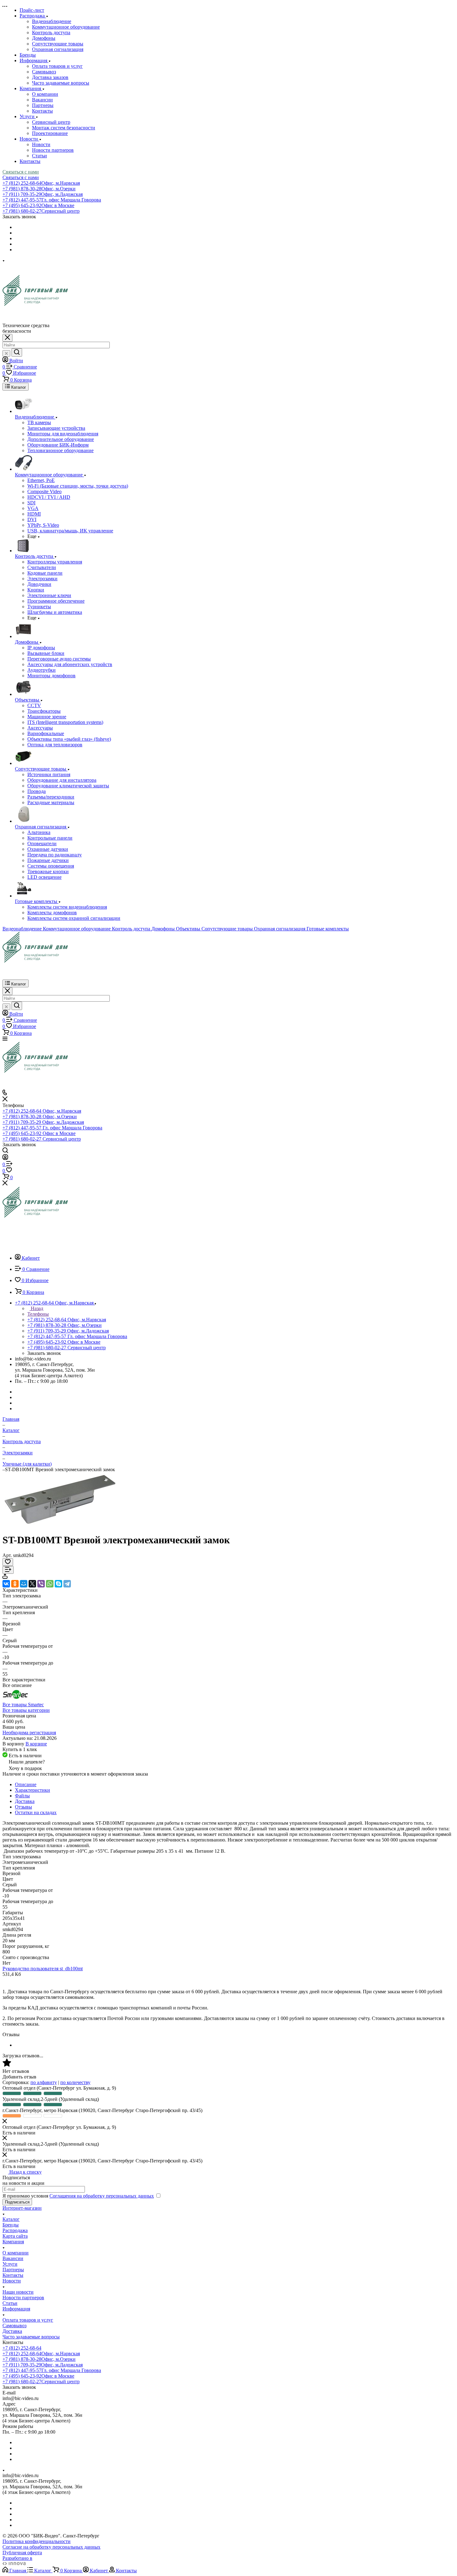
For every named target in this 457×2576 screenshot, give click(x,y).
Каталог (11, 2219)
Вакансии (42, 100)
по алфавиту (44, 2082)
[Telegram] (67, 1584)
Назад (36, 1308)
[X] (32, 1584)
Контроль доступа (51, 32)
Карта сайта (15, 2236)
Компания (13, 2242)
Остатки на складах (36, 1812)
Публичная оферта (22, 2553)
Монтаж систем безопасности (64, 128)
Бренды (11, 2225)
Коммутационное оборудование (66, 27)
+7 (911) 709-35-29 (43, 194)
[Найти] (17, 352)
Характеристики (32, 1790)
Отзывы (23, 1807)
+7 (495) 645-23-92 (38, 205)
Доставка (25, 1801)
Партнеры (43, 105)
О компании (45, 94)
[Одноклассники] (15, 1584)
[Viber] (41, 1584)
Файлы (22, 1796)
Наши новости (18, 2292)
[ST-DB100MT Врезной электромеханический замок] (60, 1525)
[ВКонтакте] (6, 1584)
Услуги (10, 2264)
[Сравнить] (8, 1570)
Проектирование (50, 133)
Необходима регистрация (29, 1733)
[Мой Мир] (24, 1584)
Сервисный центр (51, 122)
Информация (16, 2309)
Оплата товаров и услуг (57, 66)
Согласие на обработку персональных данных (51, 2547)
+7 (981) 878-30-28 (39, 189)
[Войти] (5, 1158)
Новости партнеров (53, 150)
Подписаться (17, 2202)
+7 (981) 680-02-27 (41, 211)
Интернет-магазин (22, 2208)
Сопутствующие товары (58, 44)
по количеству (75, 2082)
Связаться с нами (21, 172)
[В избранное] (8, 1562)
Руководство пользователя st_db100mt (43, 1969)
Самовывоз (44, 72)
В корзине (36, 1744)
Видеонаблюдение (52, 21)
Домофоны (44, 38)
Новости (41, 144)
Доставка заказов (50, 77)
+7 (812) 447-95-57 (52, 200)
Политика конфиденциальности (37, 2541)
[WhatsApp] (50, 1584)
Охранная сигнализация (58, 49)
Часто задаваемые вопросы (61, 83)
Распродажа (15, 2230)
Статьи (39, 156)
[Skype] (58, 1584)
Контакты (42, 111)
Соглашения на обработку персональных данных (102, 2196)
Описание (26, 1784)
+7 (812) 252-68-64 (41, 183)
